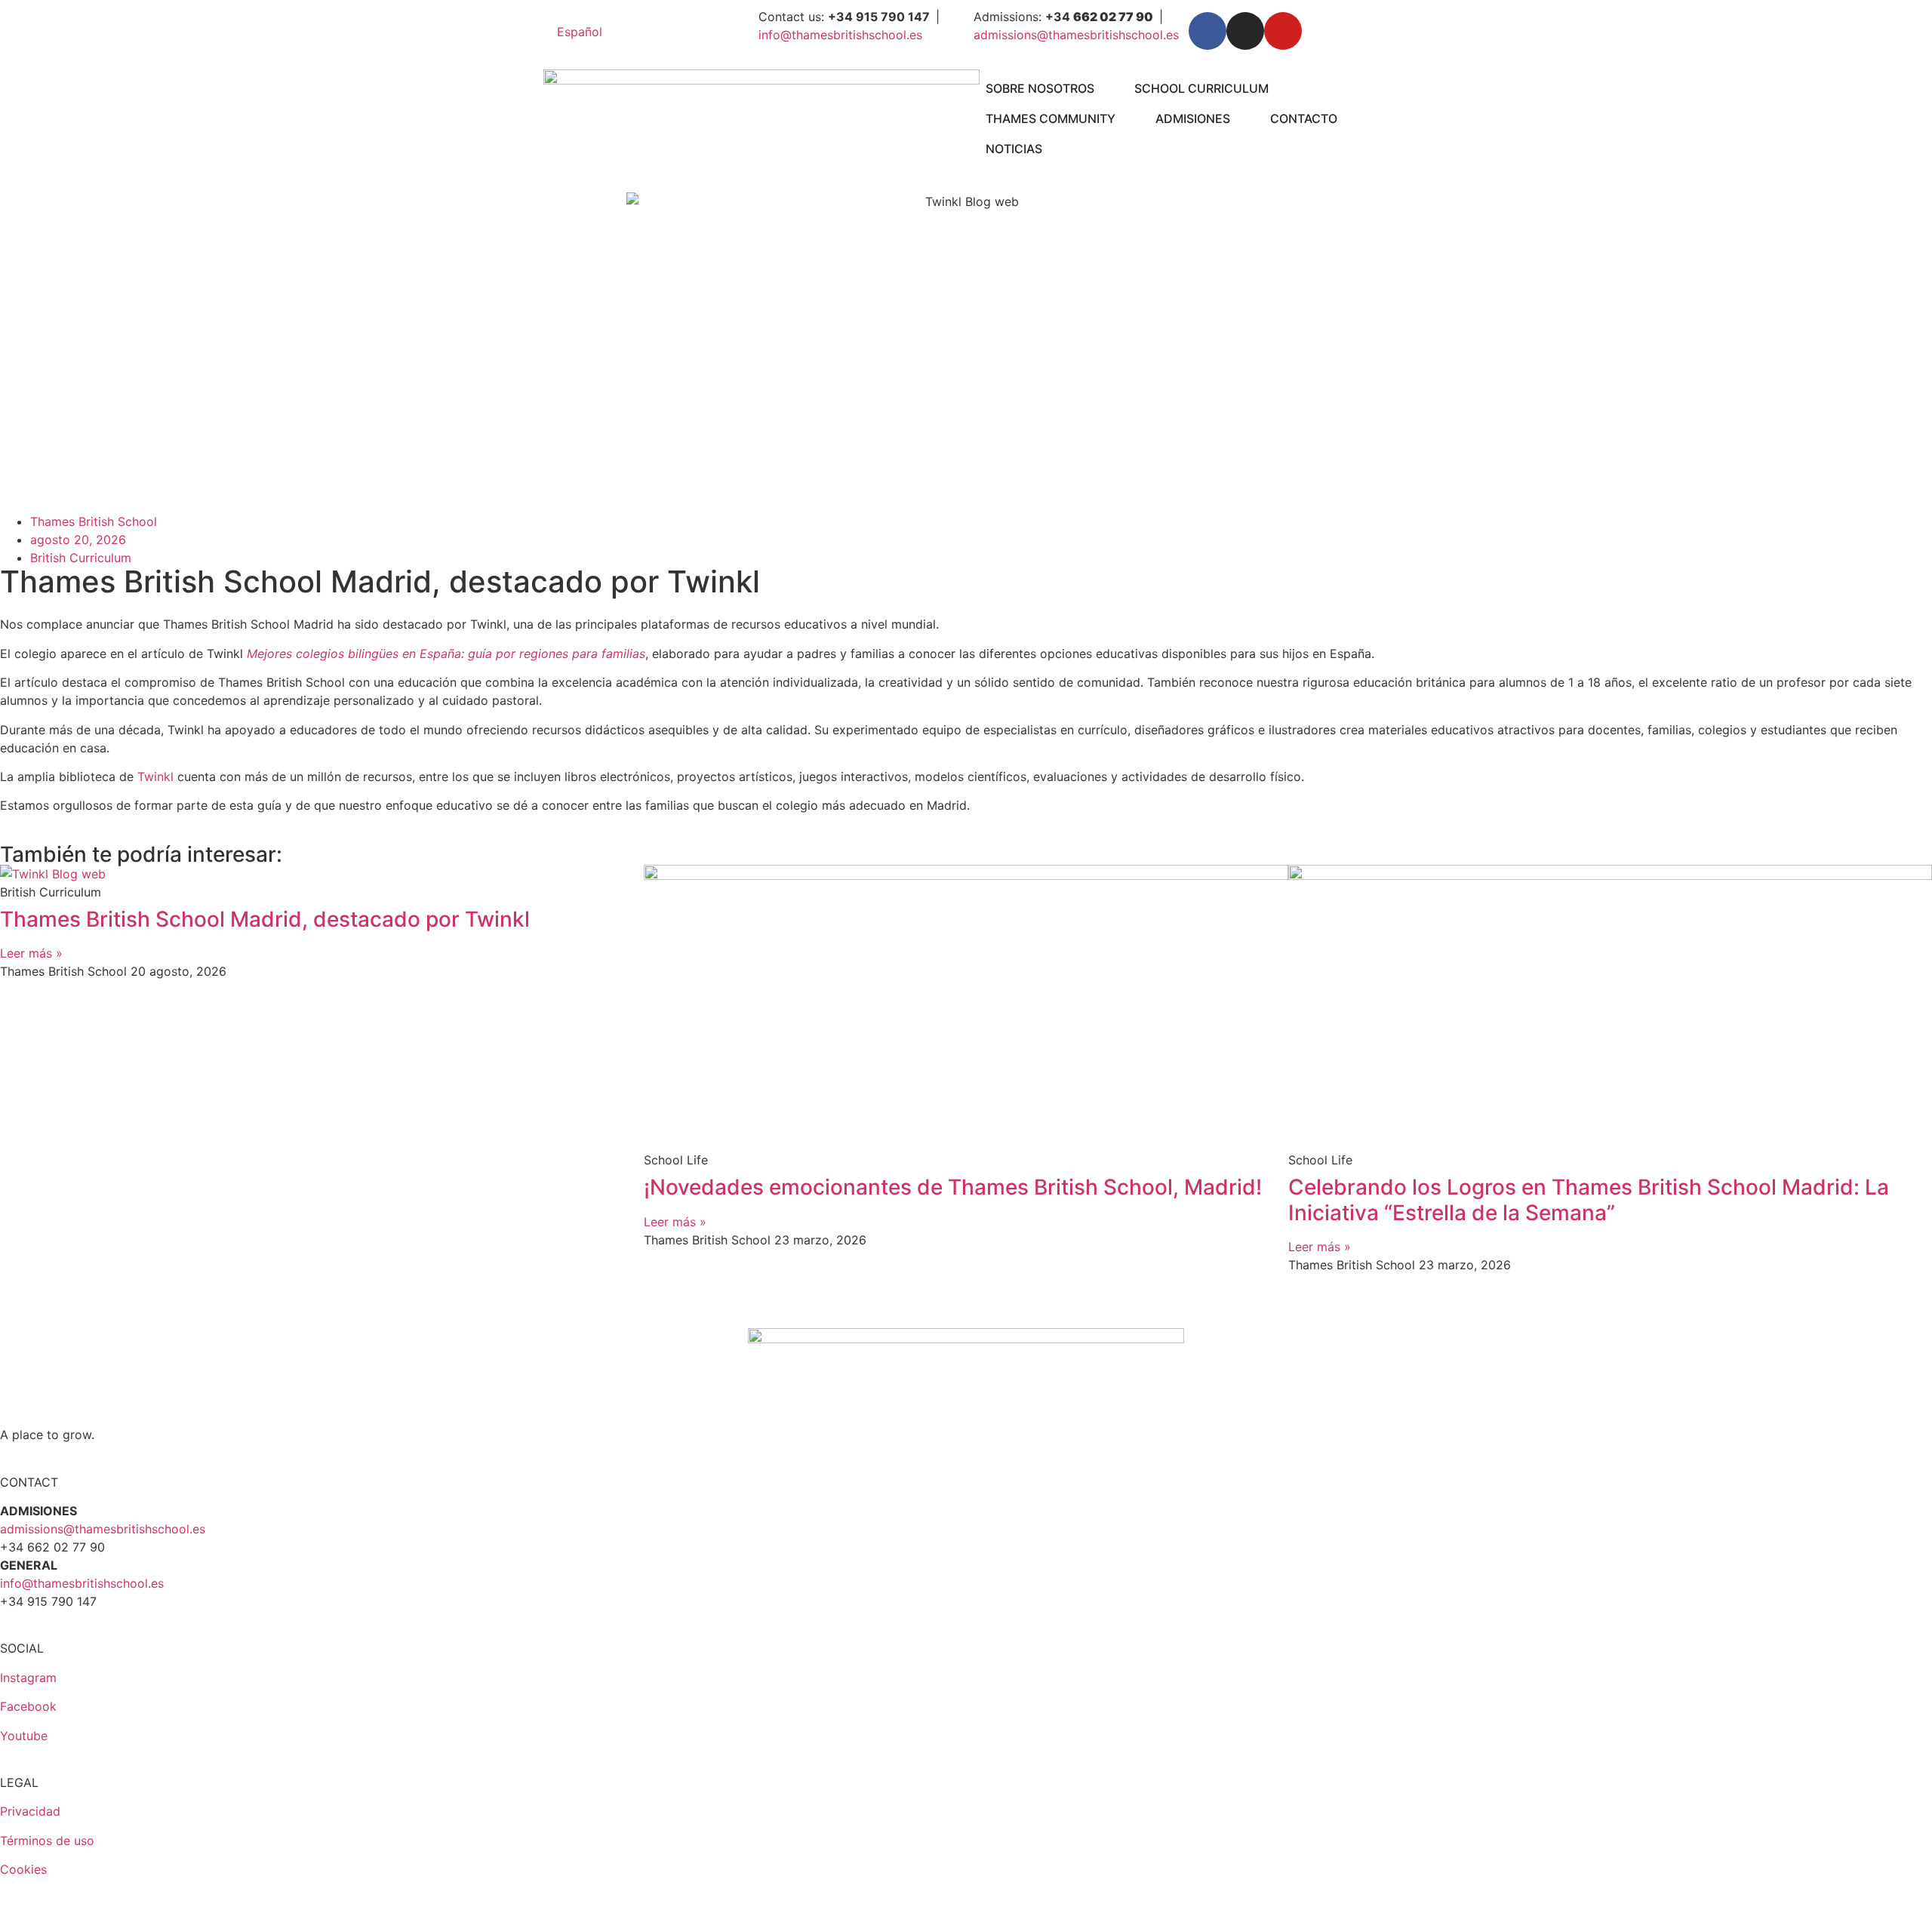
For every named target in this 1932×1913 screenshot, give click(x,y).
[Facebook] (1207, 31)
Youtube (24, 1736)
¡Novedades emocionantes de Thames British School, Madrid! (953, 1187)
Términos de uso (47, 1841)
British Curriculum (81, 558)
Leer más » (31, 953)
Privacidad (30, 1811)
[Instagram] (1245, 31)
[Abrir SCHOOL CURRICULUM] (1278, 88)
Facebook (28, 1706)
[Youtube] (1283, 31)
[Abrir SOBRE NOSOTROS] (1104, 88)
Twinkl (155, 777)
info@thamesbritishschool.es (840, 35)
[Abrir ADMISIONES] (1240, 118)
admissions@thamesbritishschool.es (1076, 35)
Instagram (28, 1678)
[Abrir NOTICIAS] (1052, 149)
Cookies (23, 1869)
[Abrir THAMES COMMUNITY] (1125, 118)
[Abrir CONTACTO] (1347, 118)
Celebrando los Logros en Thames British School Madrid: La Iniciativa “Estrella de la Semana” (1589, 1200)
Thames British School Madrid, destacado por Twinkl (265, 919)
